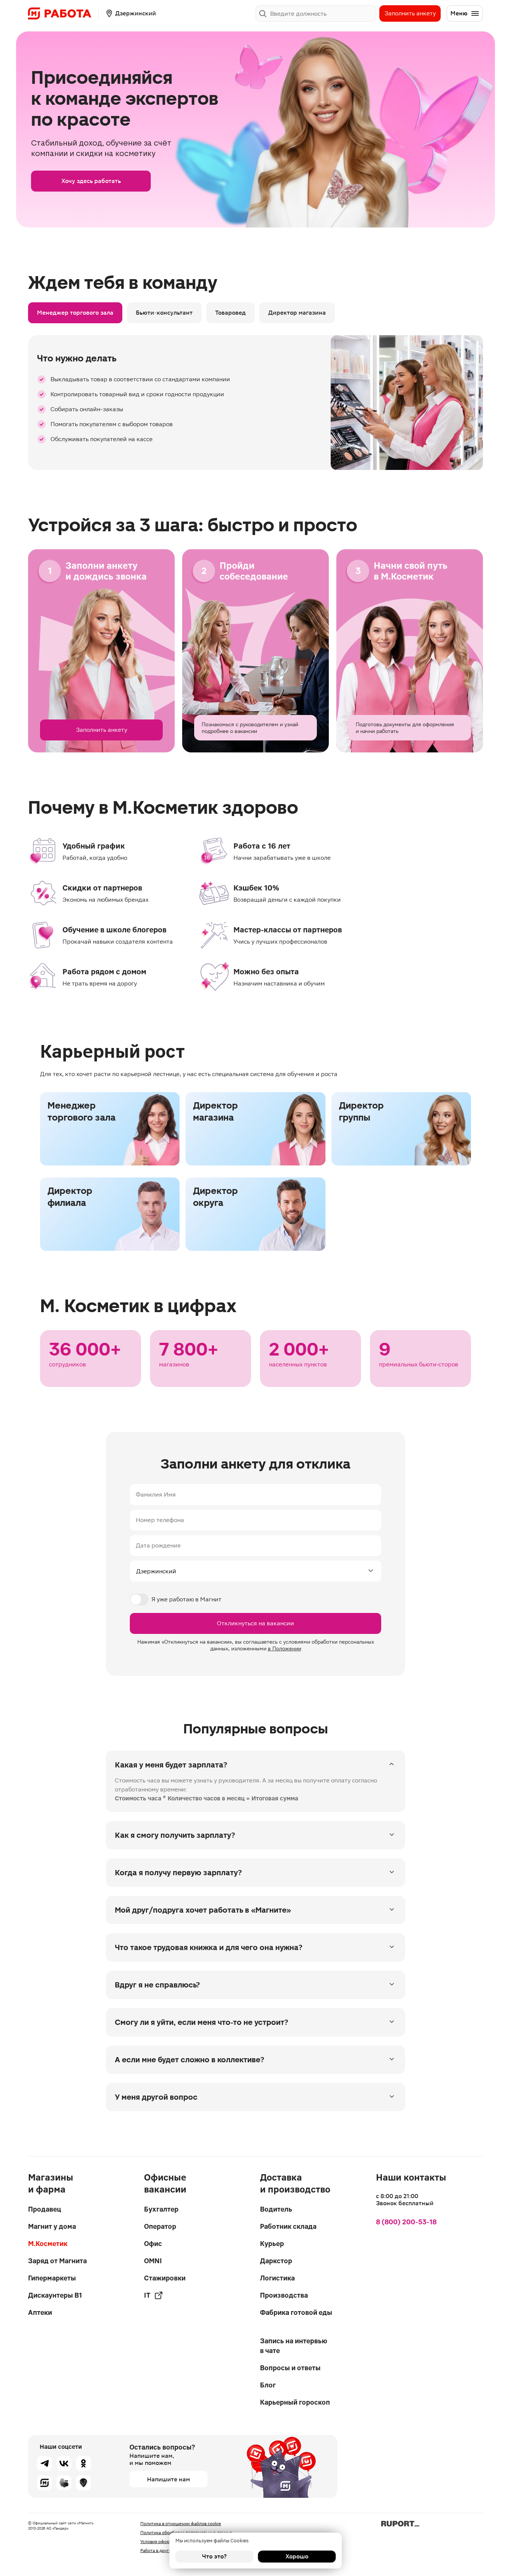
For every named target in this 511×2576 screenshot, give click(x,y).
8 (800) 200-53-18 (406, 2222)
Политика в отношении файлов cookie (181, 2524)
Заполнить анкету (410, 13)
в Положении (284, 1648)
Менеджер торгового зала (75, 313)
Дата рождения (158, 1545)
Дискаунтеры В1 (55, 2295)
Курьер (272, 2244)
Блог (268, 2385)
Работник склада (288, 2226)
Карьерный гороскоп (295, 2402)
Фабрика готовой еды (296, 2312)
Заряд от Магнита (57, 2261)
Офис (153, 2244)
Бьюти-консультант (164, 313)
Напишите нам (169, 2479)
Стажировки (165, 2278)
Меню (459, 13)
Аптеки (40, 2312)
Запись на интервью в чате (294, 2346)
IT (147, 2295)
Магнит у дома (52, 2226)
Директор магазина (297, 313)
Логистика (277, 2278)
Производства (284, 2295)
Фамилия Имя (156, 1495)
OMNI (153, 2261)
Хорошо (297, 2556)
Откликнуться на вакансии (255, 1623)
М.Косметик (48, 2244)
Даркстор (276, 2261)
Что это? (214, 2556)
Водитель (276, 2209)
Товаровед (230, 313)
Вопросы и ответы (290, 2368)
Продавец (45, 2209)
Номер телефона (160, 1520)
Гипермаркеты (52, 2278)
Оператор (160, 2226)
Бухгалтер (161, 2209)
